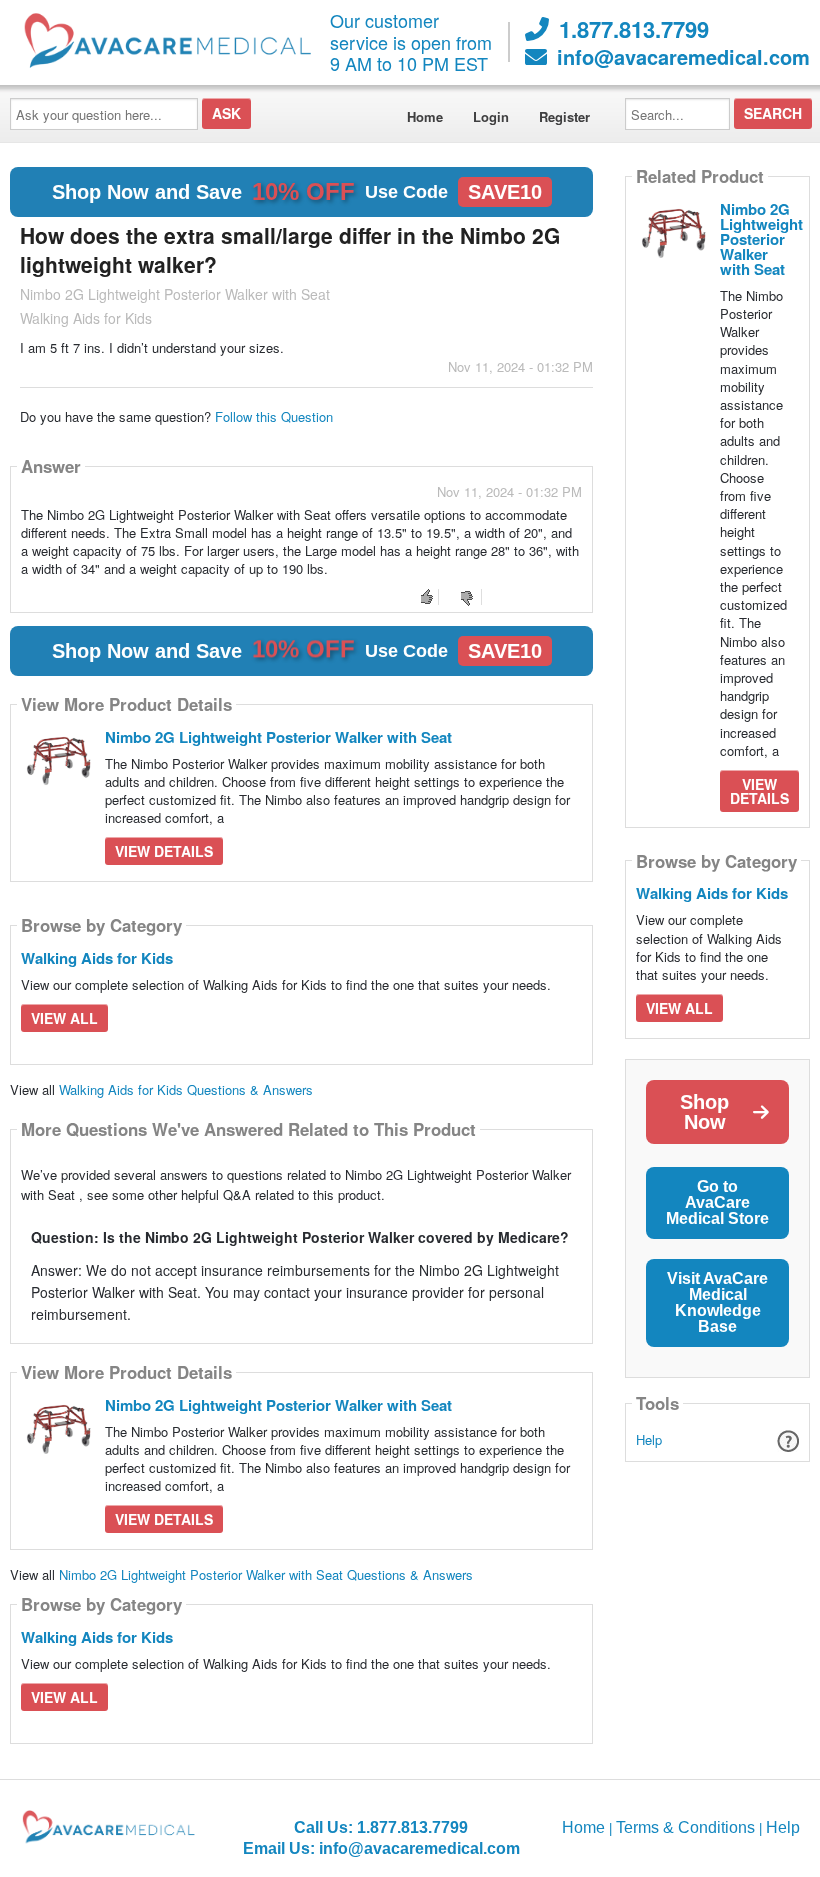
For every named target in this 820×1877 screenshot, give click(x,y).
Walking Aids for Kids (97, 958)
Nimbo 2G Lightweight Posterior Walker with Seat (278, 737)
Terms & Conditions (685, 1827)
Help (649, 1439)
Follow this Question (274, 416)
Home (425, 116)
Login (491, 116)
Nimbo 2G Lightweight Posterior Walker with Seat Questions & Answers (266, 1574)
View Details (164, 851)
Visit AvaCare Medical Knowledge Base (717, 1302)
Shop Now (704, 1112)
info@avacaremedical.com (683, 57)
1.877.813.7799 (634, 29)
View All (64, 1018)
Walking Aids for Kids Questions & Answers (186, 1089)
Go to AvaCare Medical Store (717, 1202)
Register (564, 116)
